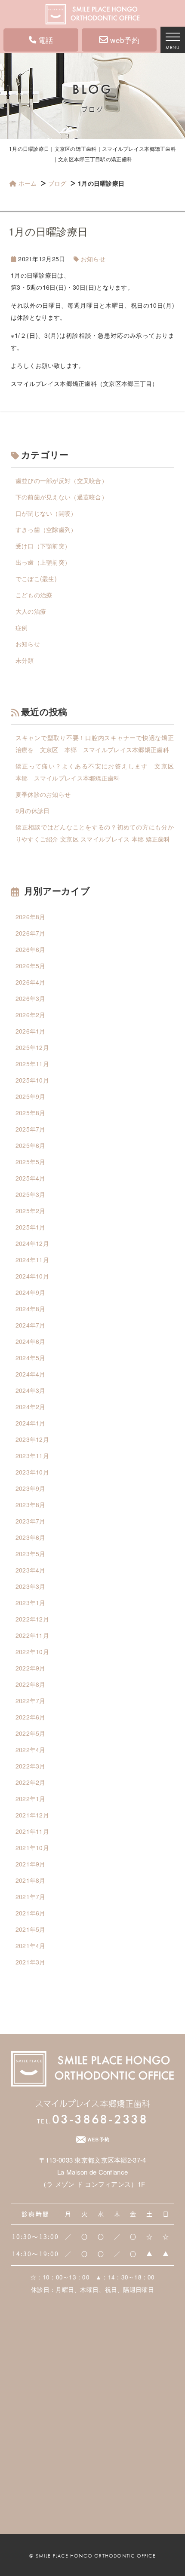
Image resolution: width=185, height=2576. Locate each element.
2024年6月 (31, 1341)
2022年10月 (32, 1652)
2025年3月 (31, 1194)
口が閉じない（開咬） (46, 513)
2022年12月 (32, 1619)
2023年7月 (31, 1521)
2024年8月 (31, 1309)
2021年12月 (32, 1815)
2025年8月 (31, 1113)
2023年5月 (31, 1554)
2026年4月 (31, 982)
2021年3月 (31, 1962)
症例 (22, 627)
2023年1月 (31, 1603)
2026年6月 (31, 949)
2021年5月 (31, 1929)
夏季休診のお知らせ (43, 794)
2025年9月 (31, 1096)
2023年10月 (32, 1472)
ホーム (28, 183)
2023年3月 (31, 1586)
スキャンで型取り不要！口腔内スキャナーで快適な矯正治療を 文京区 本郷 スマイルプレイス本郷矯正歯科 (95, 743)
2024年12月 (32, 1243)
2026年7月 (31, 933)
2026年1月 (31, 1031)
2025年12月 (32, 1047)
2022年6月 (31, 1717)
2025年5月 (31, 1162)
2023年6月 (31, 1537)
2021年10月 (32, 1848)
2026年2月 (31, 1015)
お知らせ (93, 259)
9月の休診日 (33, 811)
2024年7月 (31, 1325)
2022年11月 (32, 1635)
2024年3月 (31, 1390)
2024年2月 (31, 1407)
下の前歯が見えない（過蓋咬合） (62, 497)
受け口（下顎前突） (43, 546)
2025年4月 (31, 1178)
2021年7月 (31, 1897)
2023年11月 (32, 1456)
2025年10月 (32, 1080)
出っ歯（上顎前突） (43, 562)
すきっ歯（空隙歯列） (46, 529)
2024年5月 (31, 1358)
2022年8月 (31, 1684)
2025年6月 (31, 1145)
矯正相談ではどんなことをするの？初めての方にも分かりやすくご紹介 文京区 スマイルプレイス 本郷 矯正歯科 (95, 833)
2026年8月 (31, 917)
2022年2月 (31, 1782)
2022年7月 (31, 1701)
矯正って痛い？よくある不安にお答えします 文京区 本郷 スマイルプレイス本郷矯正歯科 (95, 772)
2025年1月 (31, 1227)
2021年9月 (31, 1864)
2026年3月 (31, 998)
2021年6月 (31, 1913)
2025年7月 (31, 1129)
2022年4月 (31, 1750)
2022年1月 (31, 1799)
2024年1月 (31, 1423)
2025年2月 (31, 1211)
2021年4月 (31, 1946)
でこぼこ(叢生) (36, 578)
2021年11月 (32, 1831)
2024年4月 (31, 1374)
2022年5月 (31, 1733)
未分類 (25, 660)
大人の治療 (31, 611)
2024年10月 (32, 1276)
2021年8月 (31, 1880)
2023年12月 (32, 1439)
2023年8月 (31, 1505)
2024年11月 (32, 1260)
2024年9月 (31, 1292)
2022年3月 (31, 1766)
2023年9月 (31, 1488)
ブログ (57, 183)
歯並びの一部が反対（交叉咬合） (62, 480)
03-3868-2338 (92, 2119)
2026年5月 (31, 966)
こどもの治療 (34, 595)
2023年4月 (31, 1570)
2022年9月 (31, 1668)
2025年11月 (32, 1064)
